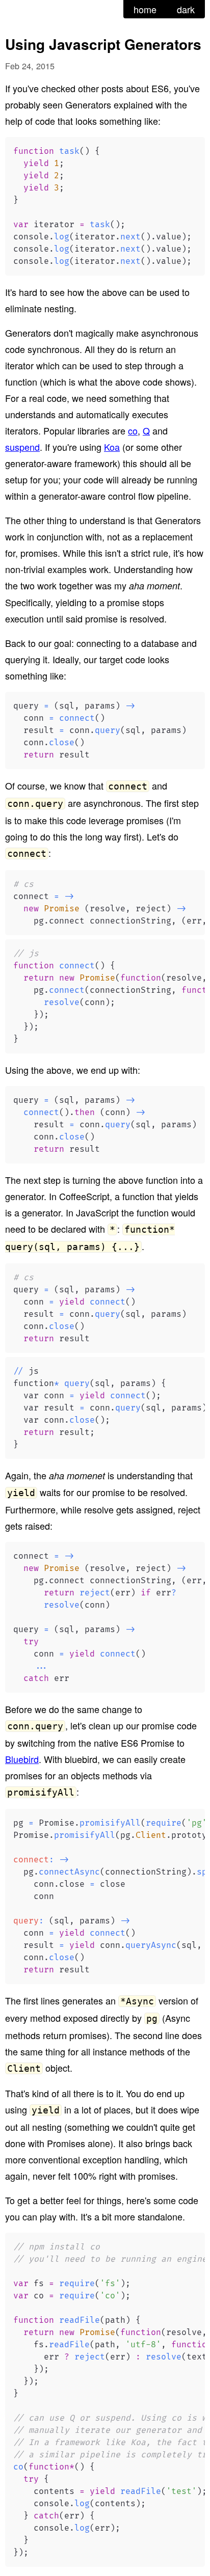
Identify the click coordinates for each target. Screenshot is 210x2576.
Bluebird (22, 1759)
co (133, 430)
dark (186, 9)
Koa (112, 447)
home (145, 9)
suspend (22, 447)
